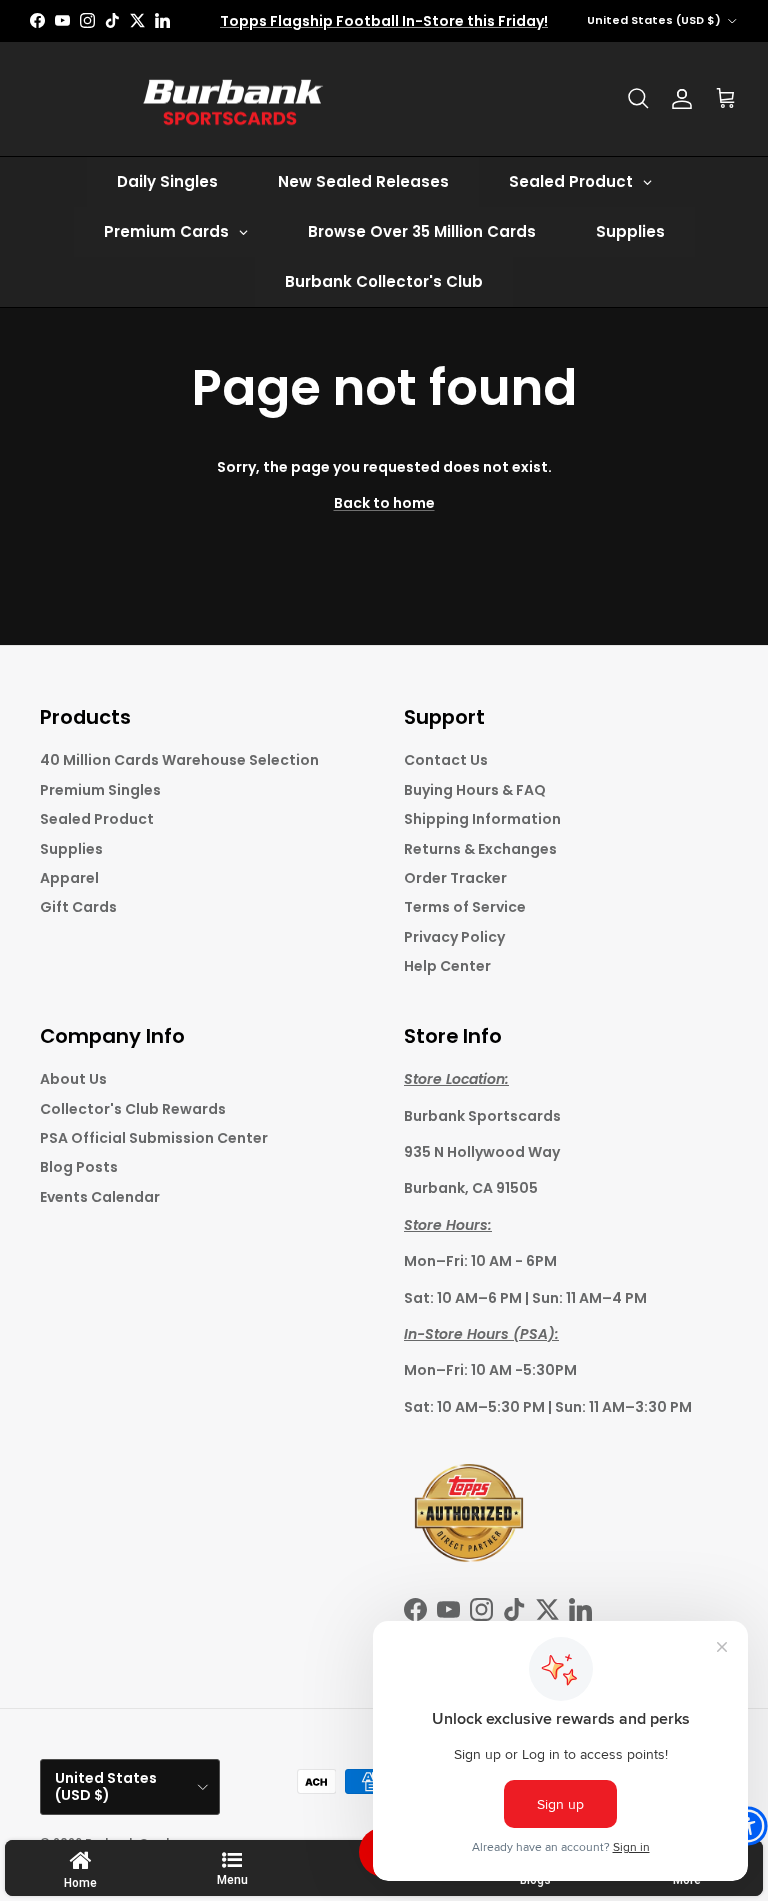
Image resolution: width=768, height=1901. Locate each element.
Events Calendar (100, 1197)
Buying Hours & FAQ (475, 790)
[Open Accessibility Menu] (748, 1826)
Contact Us (446, 760)
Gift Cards (78, 907)
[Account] (682, 99)
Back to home (384, 503)
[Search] (638, 99)
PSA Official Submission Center (154, 1138)
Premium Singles (100, 790)
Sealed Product (97, 819)
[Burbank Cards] (230, 99)
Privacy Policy (454, 937)
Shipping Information (482, 819)
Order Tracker (455, 878)
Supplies (71, 849)
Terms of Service (465, 907)
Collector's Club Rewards (133, 1109)
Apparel (69, 878)
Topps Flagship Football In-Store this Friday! (384, 21)
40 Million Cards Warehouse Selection (179, 760)
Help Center (447, 966)
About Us (73, 1079)
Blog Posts (79, 1167)
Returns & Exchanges (480, 849)
